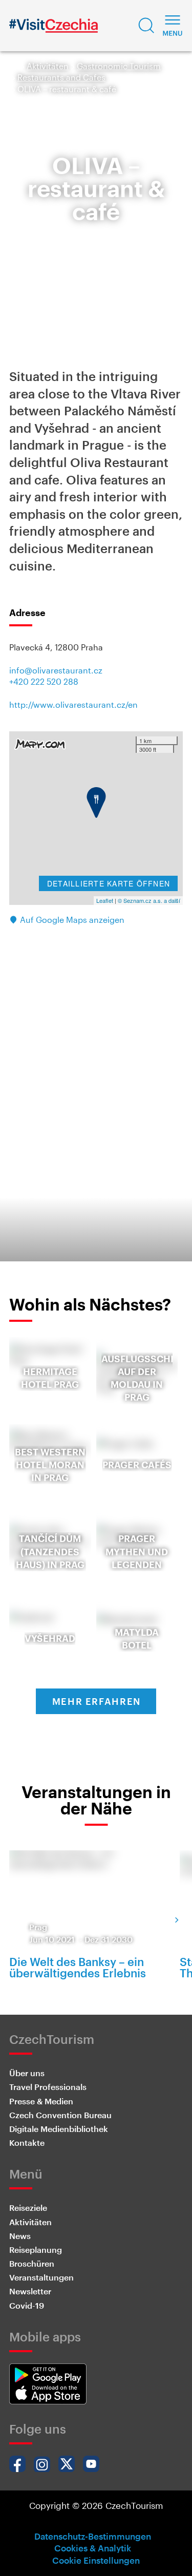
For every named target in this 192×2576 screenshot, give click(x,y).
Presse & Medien (41, 2101)
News (20, 2236)
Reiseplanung (36, 2250)
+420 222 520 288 (44, 681)
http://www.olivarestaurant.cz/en (73, 704)
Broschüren (32, 2263)
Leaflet (105, 900)
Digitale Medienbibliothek (59, 2129)
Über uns (27, 2073)
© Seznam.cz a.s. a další (149, 900)
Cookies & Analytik (93, 2548)
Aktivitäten (48, 66)
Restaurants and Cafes (61, 77)
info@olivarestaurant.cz (56, 670)
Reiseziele (28, 2208)
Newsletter (30, 2291)
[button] (146, 26)
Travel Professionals (48, 2087)
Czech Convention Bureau (60, 2115)
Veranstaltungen (41, 2277)
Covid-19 (27, 2305)
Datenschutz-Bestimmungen (93, 2536)
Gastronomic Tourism (119, 66)
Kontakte (27, 2142)
